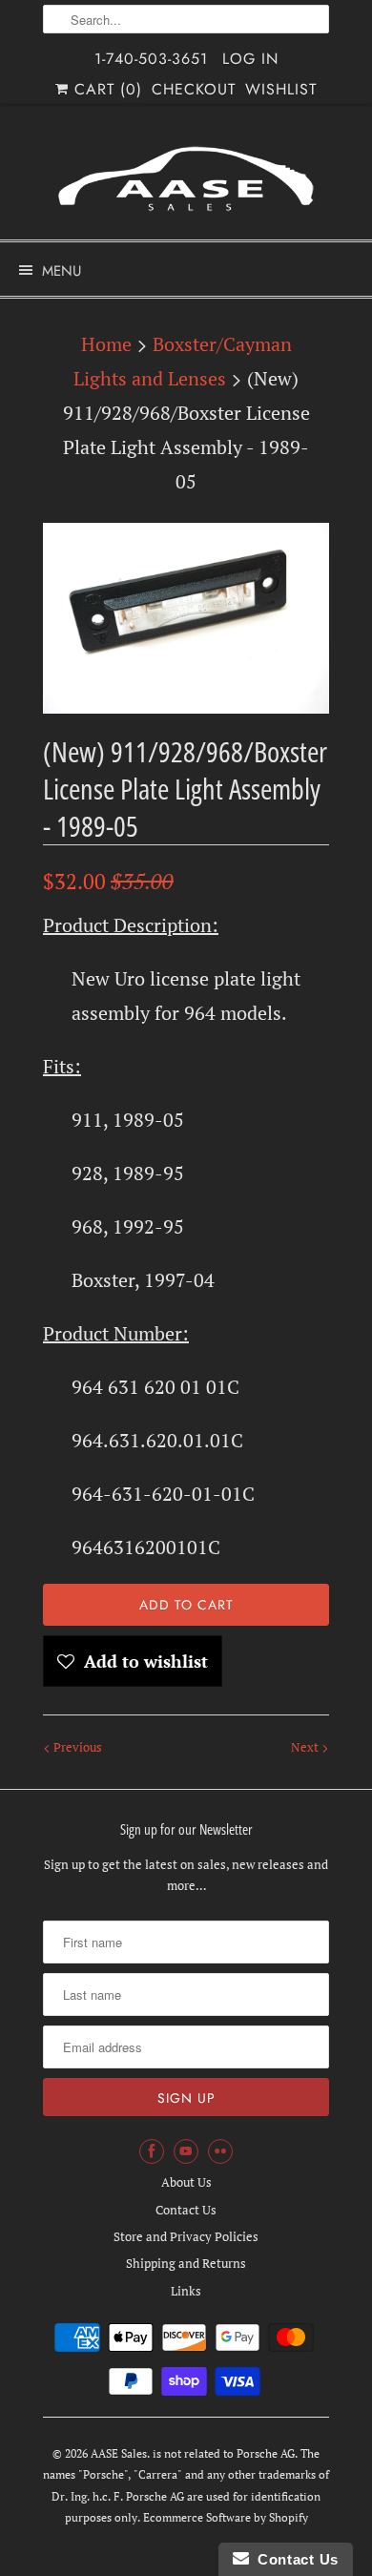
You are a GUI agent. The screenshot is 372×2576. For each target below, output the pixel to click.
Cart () (105, 89)
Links (186, 2291)
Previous (76, 1747)
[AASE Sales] (186, 179)
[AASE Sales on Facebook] (152, 2151)
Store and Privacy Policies (186, 2236)
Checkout (194, 89)
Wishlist (281, 89)
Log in (250, 59)
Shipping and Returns (186, 2263)
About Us (186, 2182)
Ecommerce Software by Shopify (226, 2517)
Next (306, 1747)
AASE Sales (119, 2453)
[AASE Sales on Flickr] (220, 2151)
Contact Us (186, 2210)
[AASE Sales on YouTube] (186, 2151)
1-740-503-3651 (151, 59)
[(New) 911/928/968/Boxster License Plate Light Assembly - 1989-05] (186, 618)
